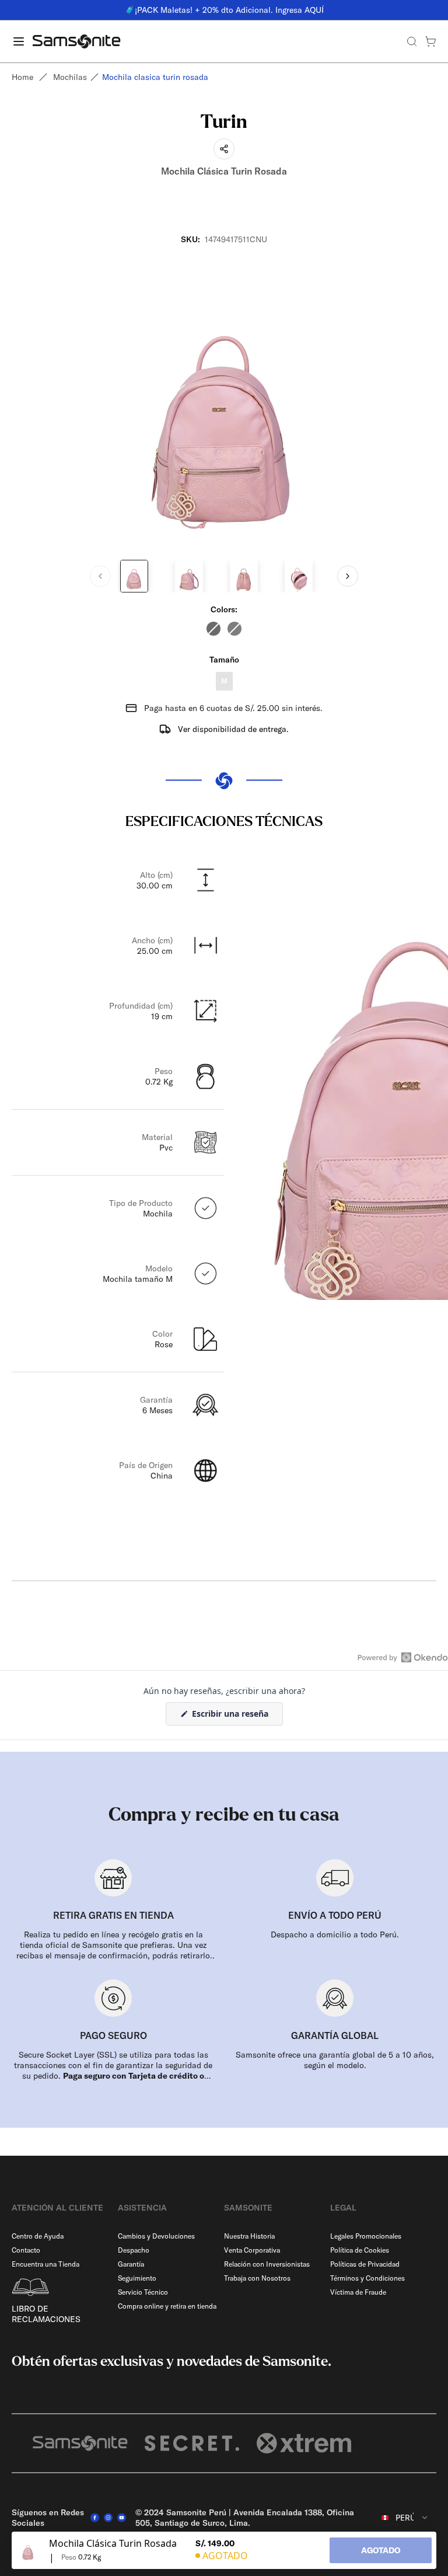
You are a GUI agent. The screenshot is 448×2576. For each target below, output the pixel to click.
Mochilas (70, 77)
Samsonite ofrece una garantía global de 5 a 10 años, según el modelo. (335, 2060)
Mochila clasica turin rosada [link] (155, 77)
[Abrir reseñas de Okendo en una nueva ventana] (403, 1657)
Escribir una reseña (236, 1716)
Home (22, 77)
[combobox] (405, 2518)
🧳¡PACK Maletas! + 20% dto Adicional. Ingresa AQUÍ (224, 10)
